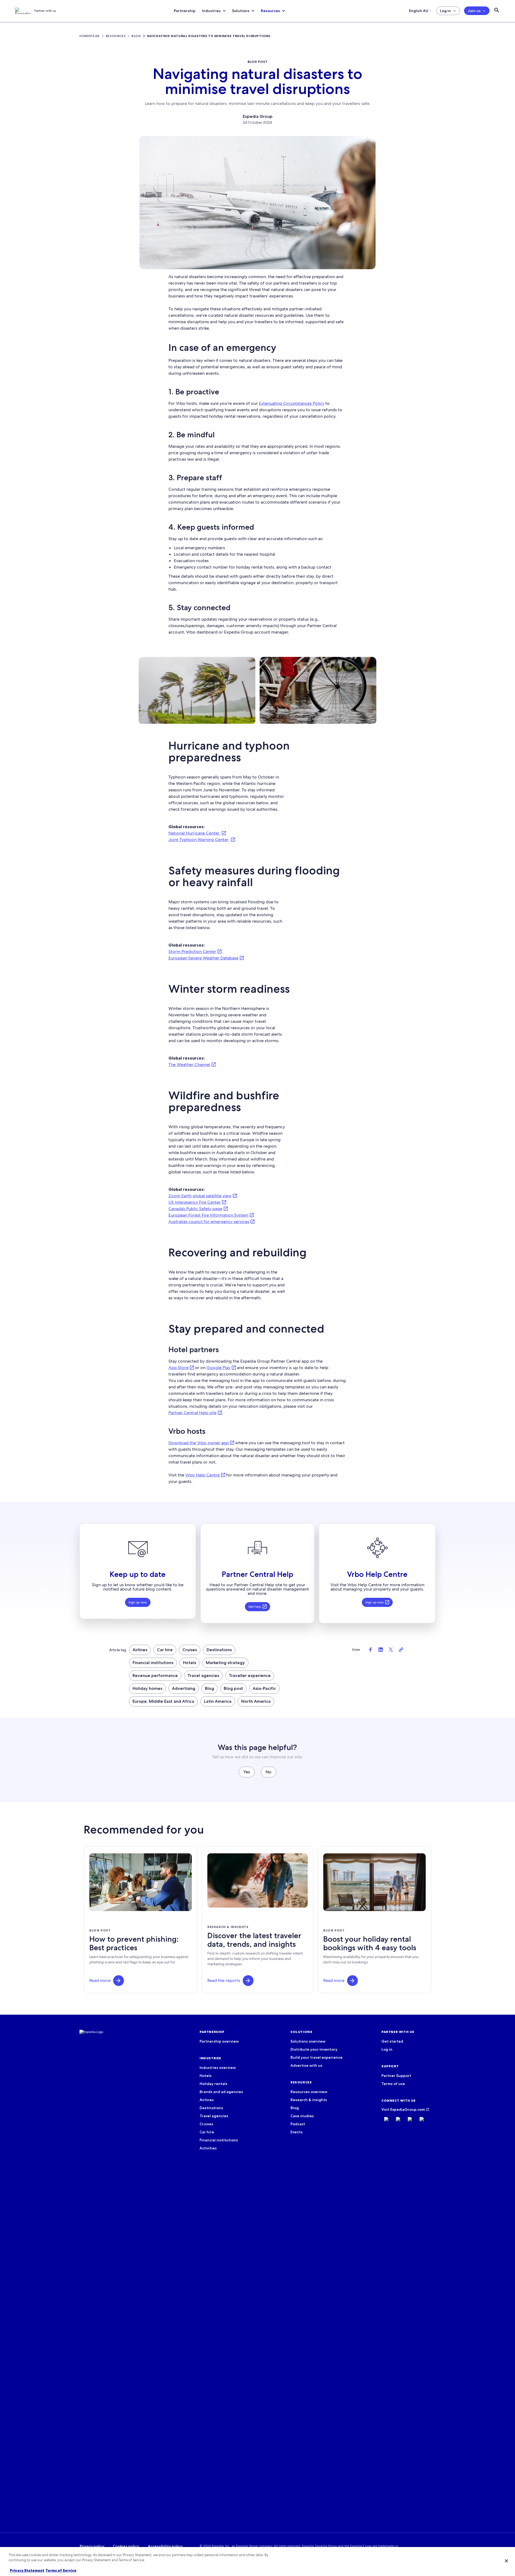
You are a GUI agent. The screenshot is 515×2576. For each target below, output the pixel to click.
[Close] (506, 2561)
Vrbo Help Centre (203, 1475)
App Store (179, 1368)
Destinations (219, 1650)
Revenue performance (155, 1676)
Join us (474, 11)
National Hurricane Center (194, 833)
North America (256, 1701)
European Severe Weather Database (203, 958)
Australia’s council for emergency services (209, 1222)
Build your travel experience (317, 2057)
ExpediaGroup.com (408, 2109)
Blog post (233, 1688)
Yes (247, 1772)
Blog (209, 1688)
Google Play (218, 1368)
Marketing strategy (225, 1663)
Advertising (184, 1688)
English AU (419, 11)
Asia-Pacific (264, 1688)
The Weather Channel (189, 1065)
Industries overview (218, 2068)
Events (297, 2132)
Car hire (165, 1650)
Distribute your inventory (314, 2049)
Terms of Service (61, 2570)
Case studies (302, 2116)
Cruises (190, 1650)
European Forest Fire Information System (208, 1215)
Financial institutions (153, 1663)
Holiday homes (147, 1688)
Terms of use (393, 2084)
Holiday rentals (214, 2084)
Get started (392, 2041)
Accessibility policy (165, 2546)
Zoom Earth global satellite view (200, 1196)
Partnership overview (219, 2041)
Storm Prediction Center (192, 952)
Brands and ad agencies (221, 2092)
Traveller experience (250, 1676)
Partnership (185, 11)
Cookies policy (126, 2546)
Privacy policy (92, 2546)
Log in (445, 11)
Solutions (241, 11)
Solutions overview (308, 2041)
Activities (208, 2148)
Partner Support (396, 2076)
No (268, 1772)
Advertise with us (306, 2065)
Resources (270, 11)
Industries (211, 11)
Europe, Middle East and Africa (163, 1701)
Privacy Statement (27, 2570)
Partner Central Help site (192, 1413)
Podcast (298, 2124)
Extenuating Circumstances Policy (292, 403)
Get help (255, 1607)
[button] (119, 1981)
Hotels (190, 1663)
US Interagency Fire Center (195, 1202)
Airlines (140, 1650)
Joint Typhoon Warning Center (199, 840)
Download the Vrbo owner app (199, 1443)
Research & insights (309, 2100)
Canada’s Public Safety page (195, 1209)
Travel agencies (203, 1676)
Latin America (218, 1701)
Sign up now (138, 1602)
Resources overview (309, 2092)
